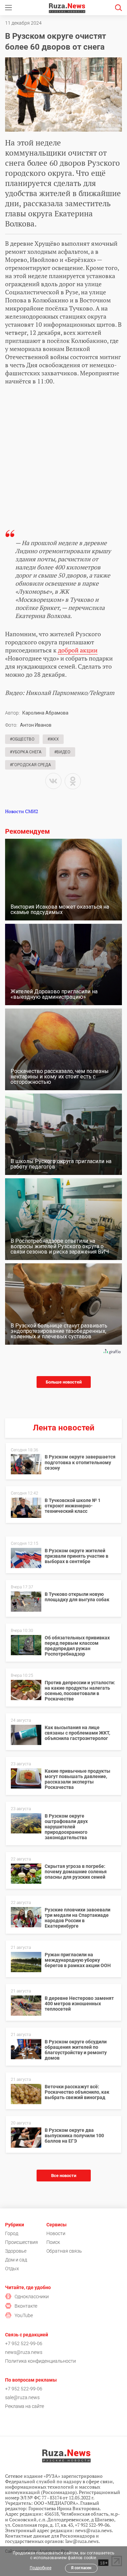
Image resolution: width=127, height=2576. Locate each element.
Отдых (12, 2269)
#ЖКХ (53, 739)
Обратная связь (64, 2251)
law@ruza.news (82, 2541)
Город (12, 2233)
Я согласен (81, 2568)
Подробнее (41, 2568)
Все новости (64, 2176)
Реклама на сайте (25, 2406)
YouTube (24, 2315)
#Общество (22, 739)
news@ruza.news (24, 2352)
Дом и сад (16, 2260)
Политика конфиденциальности (40, 2361)
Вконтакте (26, 2306)
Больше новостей (64, 1382)
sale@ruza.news (22, 2397)
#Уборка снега (26, 752)
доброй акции (78, 650)
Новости (56, 2233)
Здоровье (16, 2251)
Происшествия (22, 2242)
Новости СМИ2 (22, 811)
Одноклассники (32, 2297)
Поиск (53, 2242)
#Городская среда (30, 765)
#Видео (62, 752)
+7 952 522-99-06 (24, 2343)
